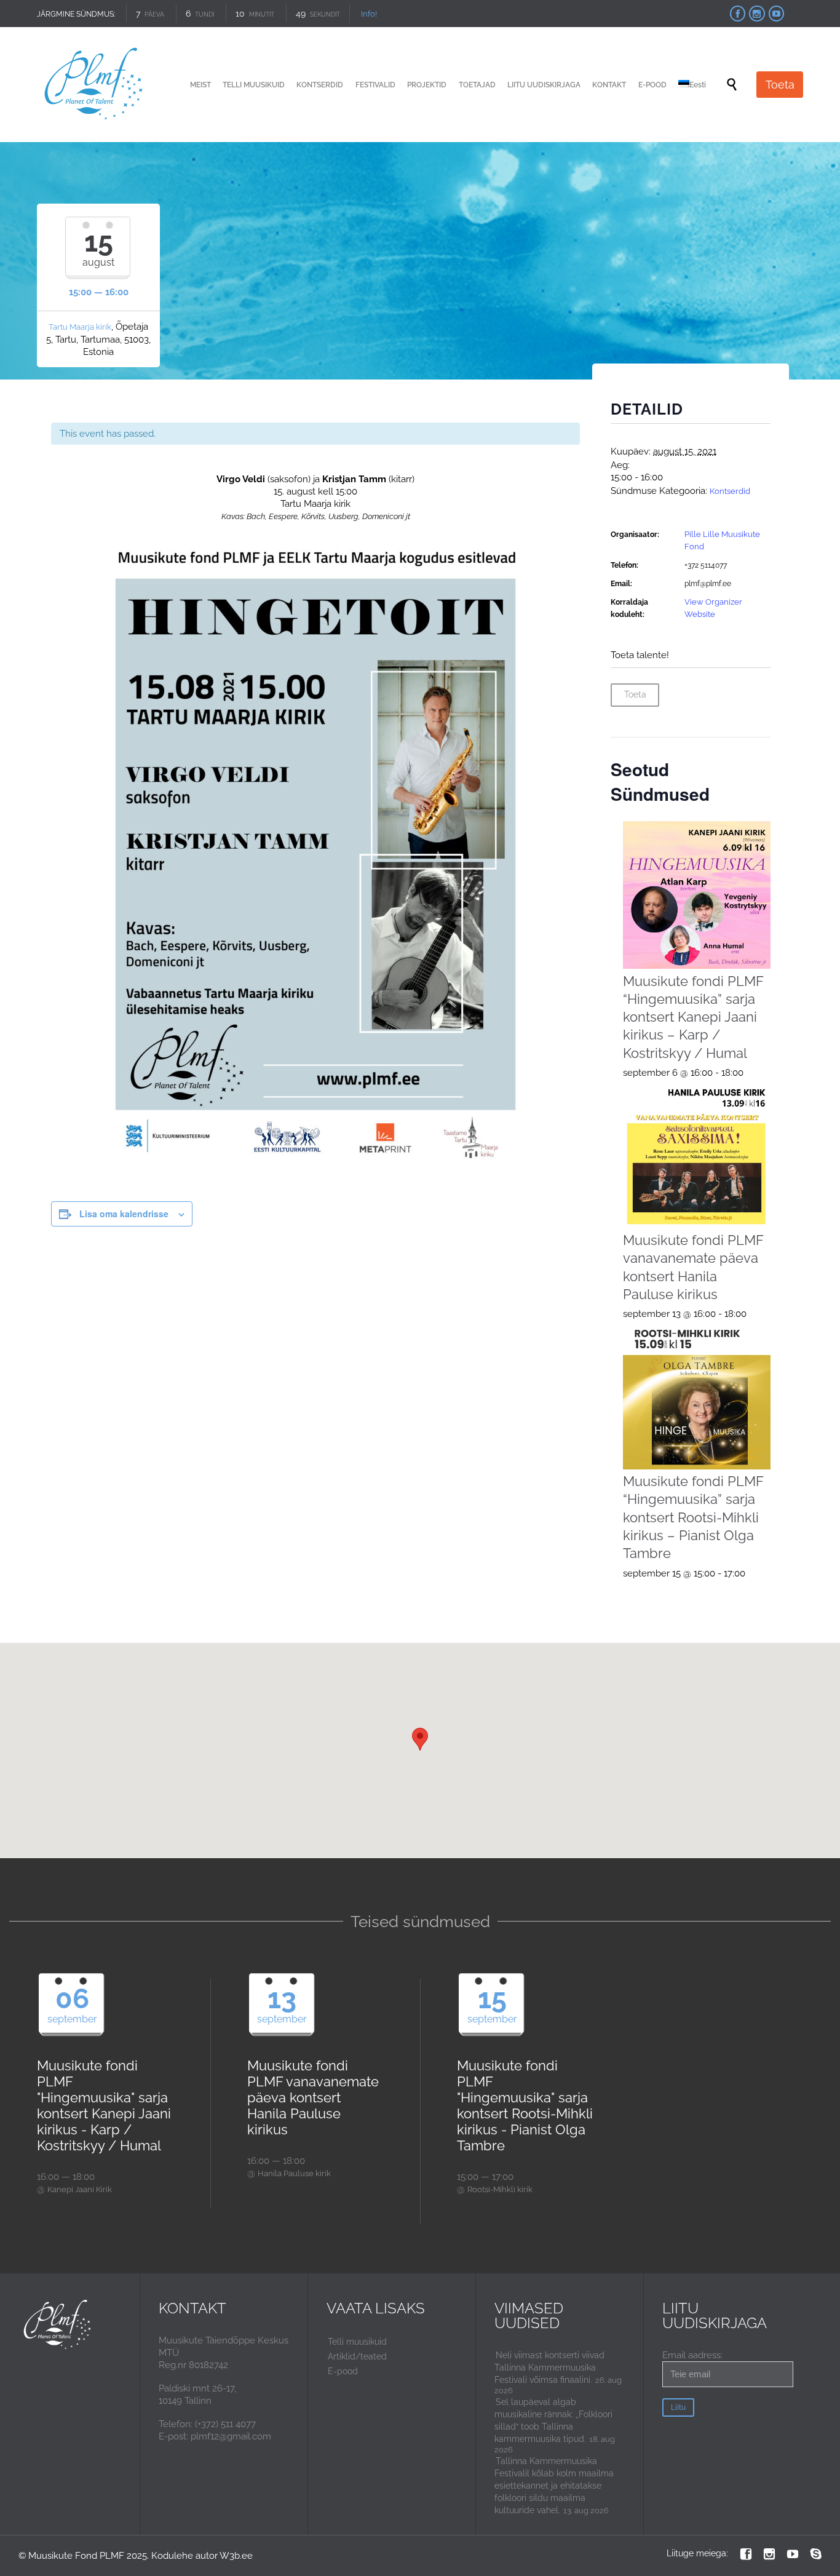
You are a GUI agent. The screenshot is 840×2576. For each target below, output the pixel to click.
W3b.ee (236, 2556)
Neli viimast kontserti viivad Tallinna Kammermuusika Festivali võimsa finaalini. (549, 2367)
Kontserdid (730, 491)
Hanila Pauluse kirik (294, 2173)
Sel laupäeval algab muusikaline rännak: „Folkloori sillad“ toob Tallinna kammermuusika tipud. (553, 2420)
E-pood (343, 2371)
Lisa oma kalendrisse (124, 1214)
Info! (369, 14)
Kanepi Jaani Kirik (80, 2189)
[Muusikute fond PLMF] (94, 85)
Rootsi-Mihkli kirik (500, 2189)
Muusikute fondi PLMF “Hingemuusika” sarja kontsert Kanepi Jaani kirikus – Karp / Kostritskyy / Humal (693, 1017)
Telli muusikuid (357, 2342)
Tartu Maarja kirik (80, 327)
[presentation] (697, 895)
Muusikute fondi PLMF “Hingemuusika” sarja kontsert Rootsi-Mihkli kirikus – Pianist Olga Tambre (693, 1517)
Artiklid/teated (357, 2356)
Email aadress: (692, 2355)
